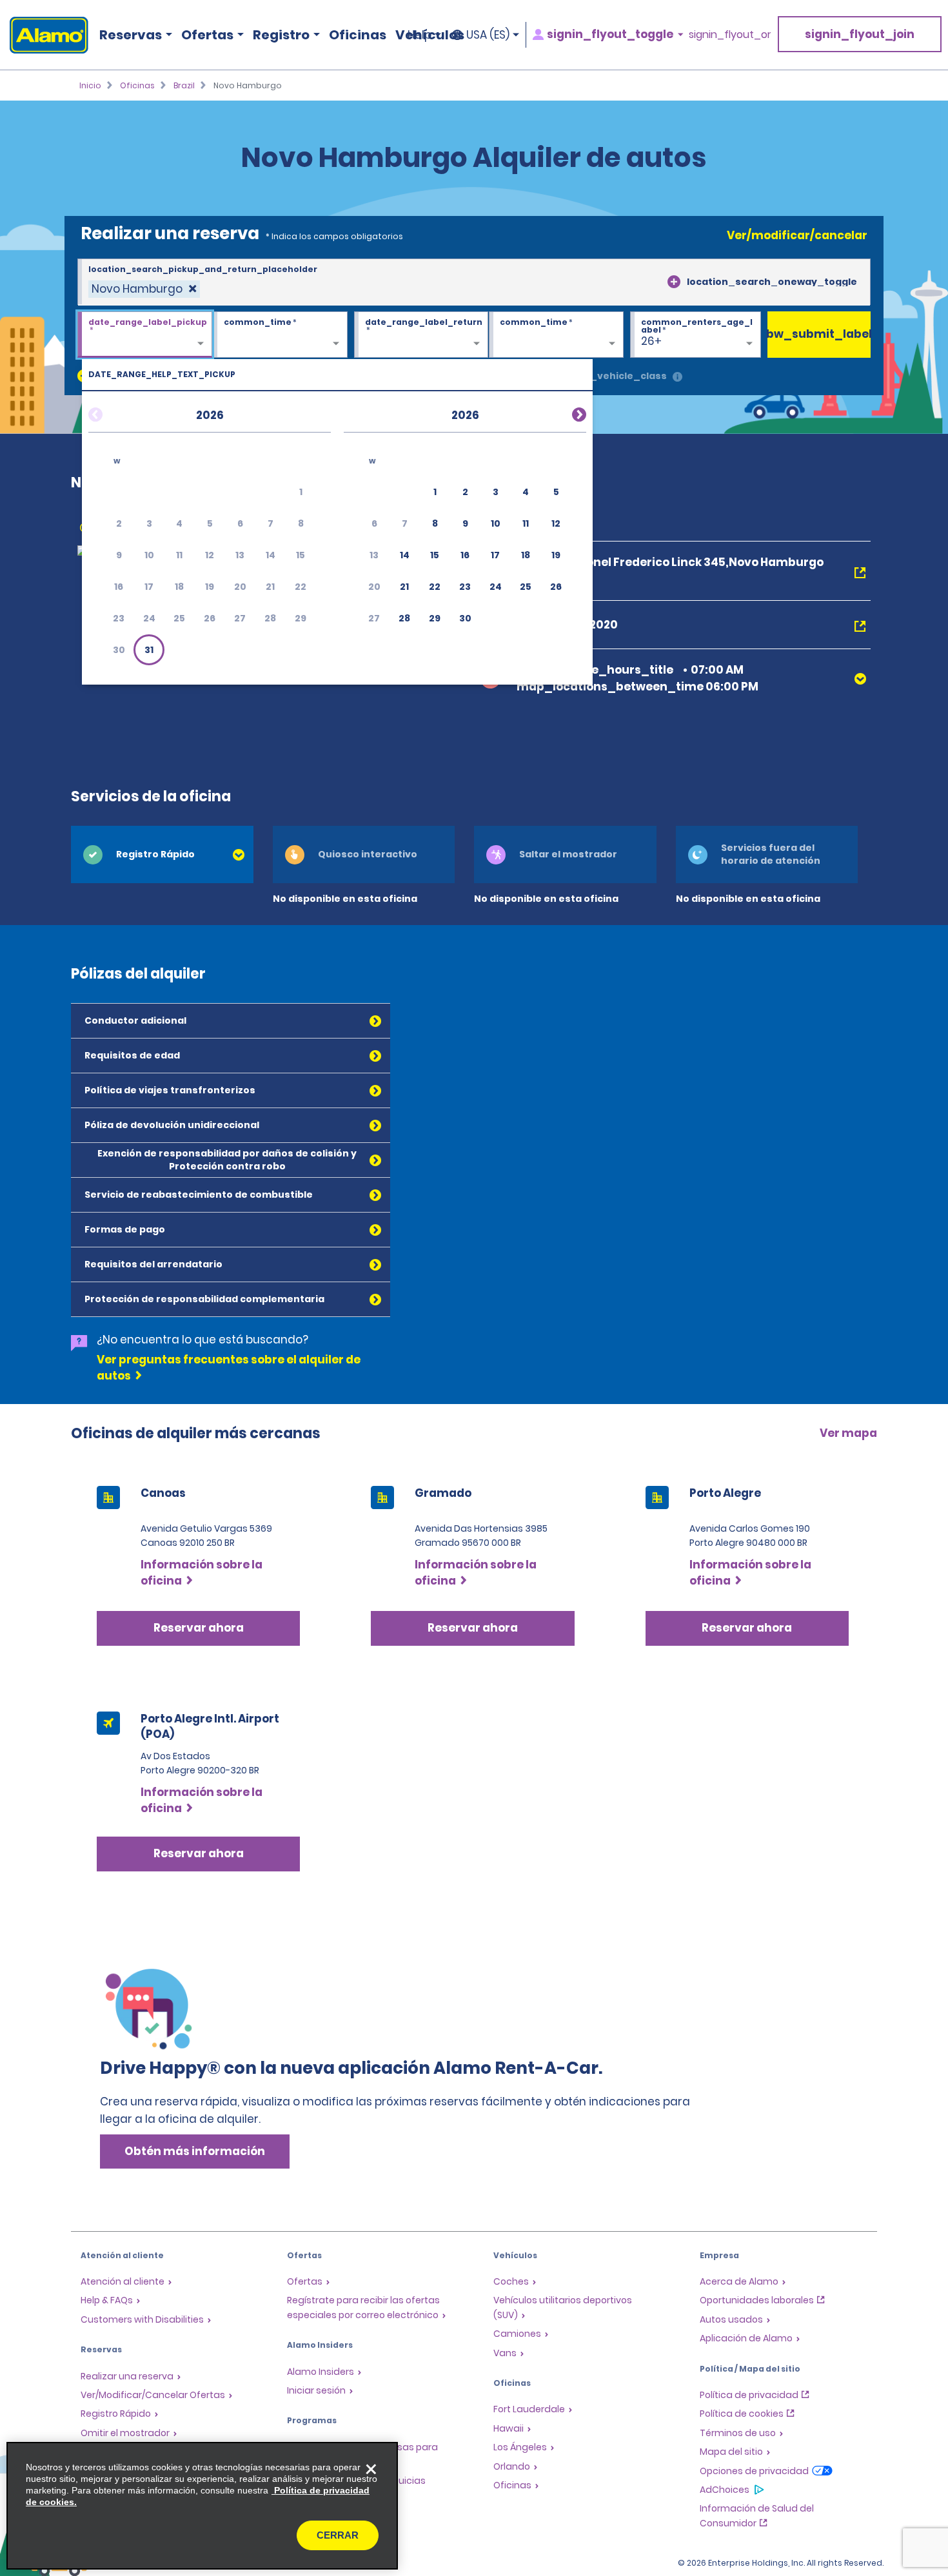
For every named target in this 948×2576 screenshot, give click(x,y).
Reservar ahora (199, 1628)
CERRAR (338, 2535)
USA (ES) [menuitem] (488, 35)
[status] (144, 289)
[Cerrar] (371, 2469)
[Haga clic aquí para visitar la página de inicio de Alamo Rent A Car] (44, 35)
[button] (149, 650)
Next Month (564, 413)
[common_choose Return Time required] (556, 335)
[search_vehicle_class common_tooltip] (677, 377)
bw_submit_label (819, 334)
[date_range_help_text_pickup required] (145, 335)
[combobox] (474, 282)
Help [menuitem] (420, 35)
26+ (651, 341)
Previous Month (111, 413)
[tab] (162, 854)
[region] (202, 2506)
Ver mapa (848, 1433)
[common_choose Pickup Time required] (280, 335)
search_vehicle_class (611, 376)
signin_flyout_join (860, 34)
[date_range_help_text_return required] (421, 335)
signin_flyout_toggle (610, 34)
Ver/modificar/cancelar (797, 235)
